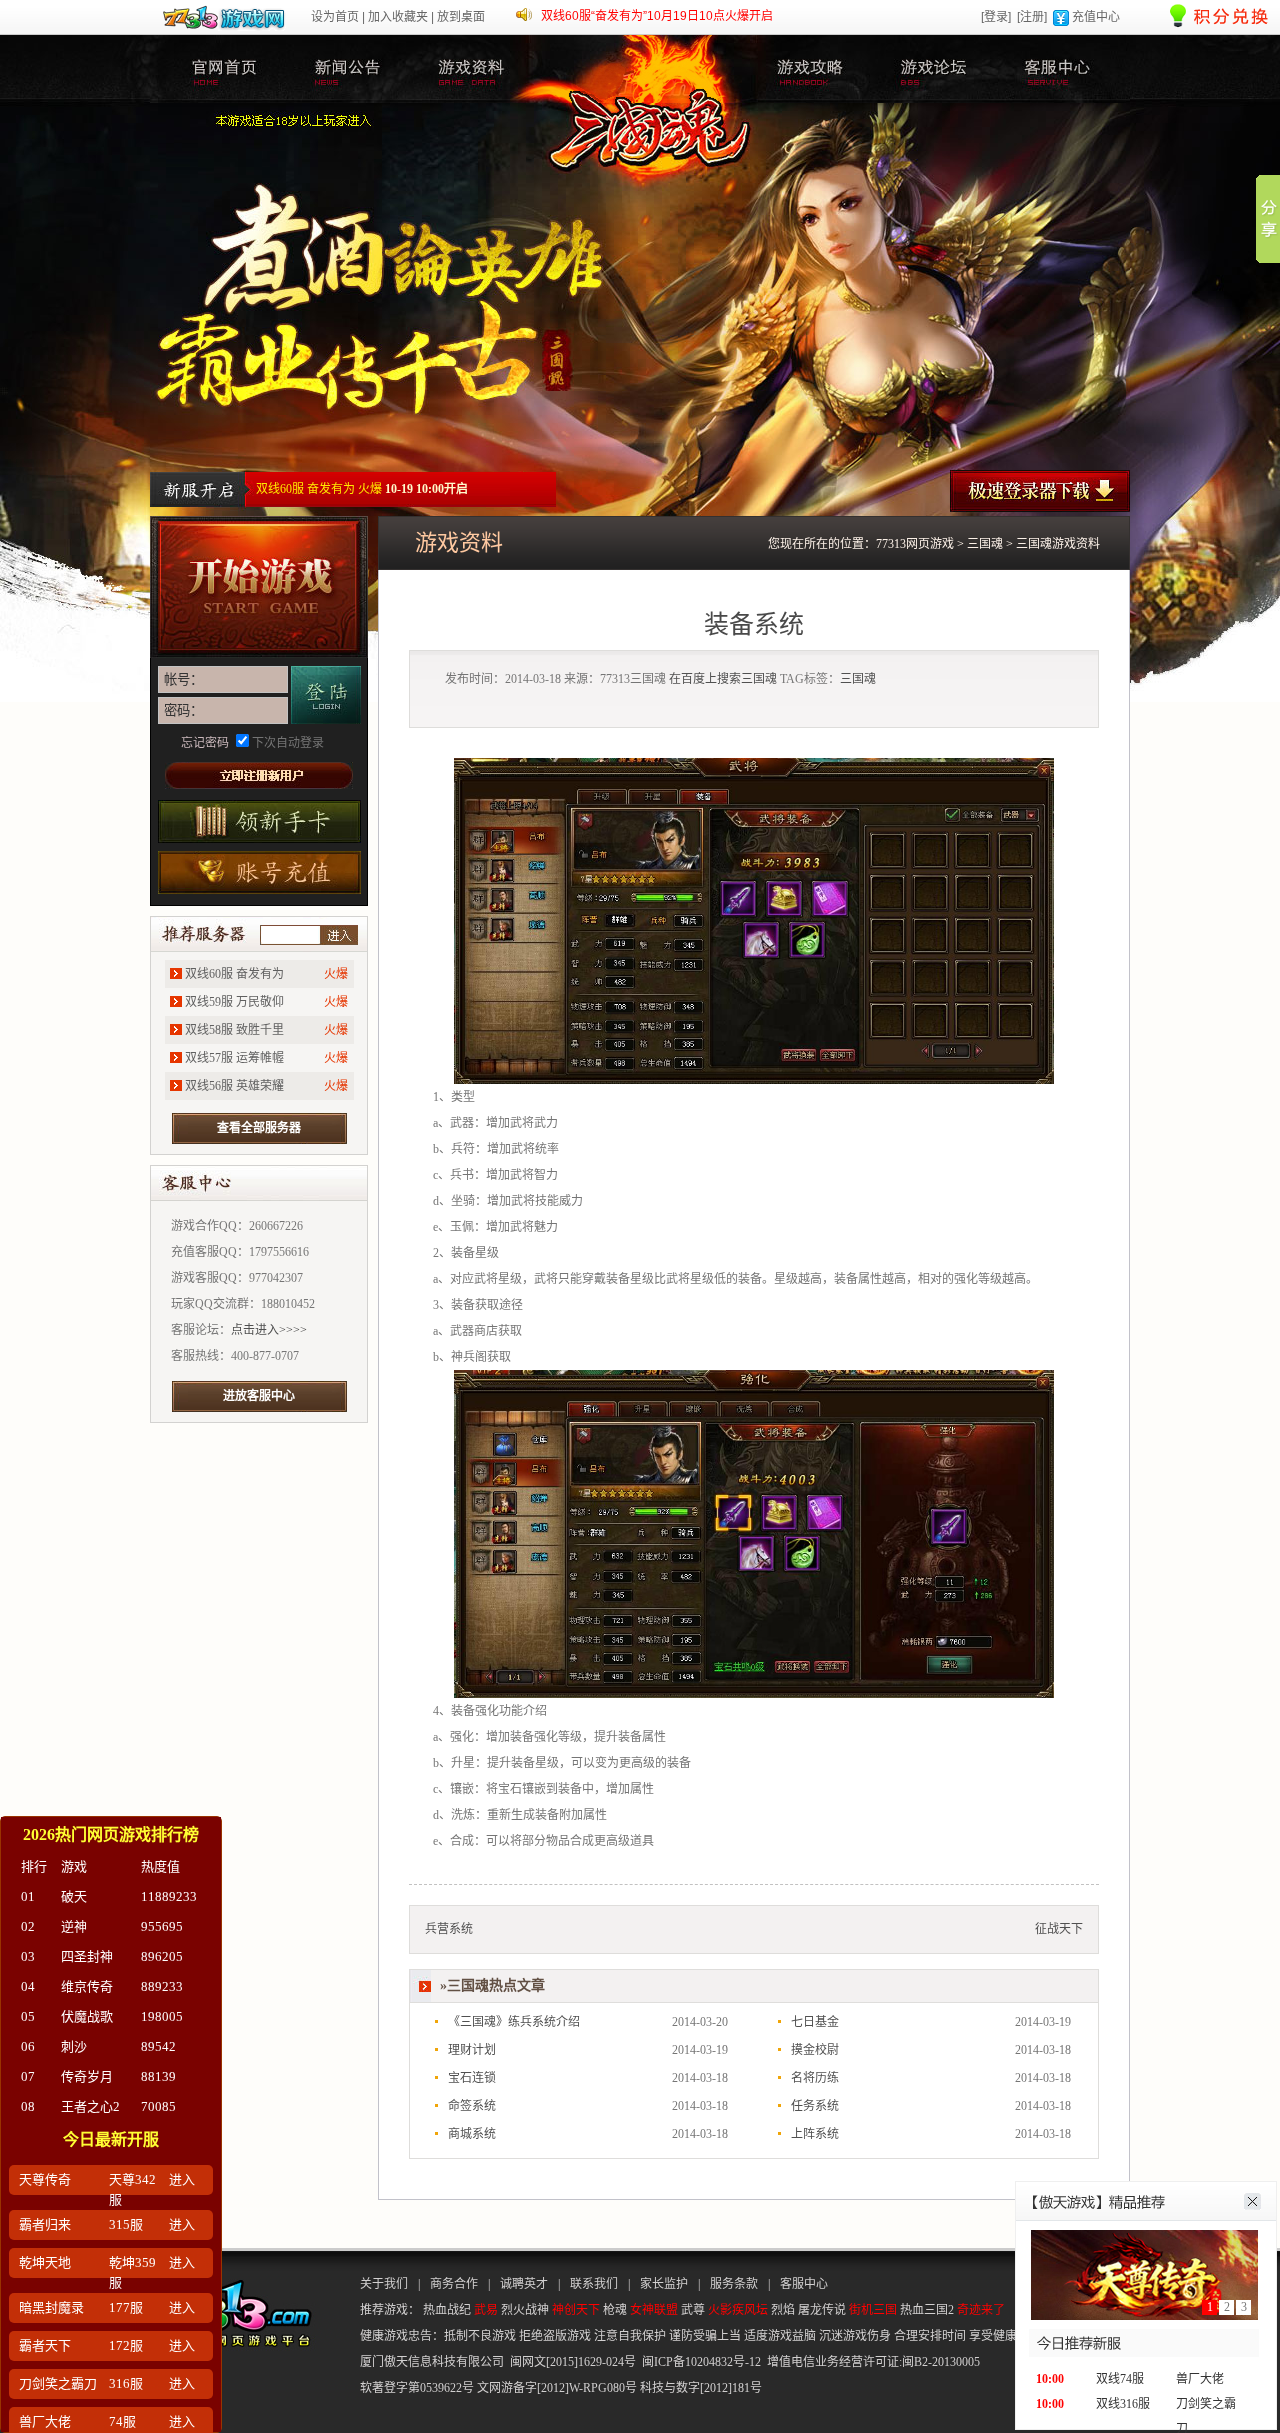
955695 (162, 1926)
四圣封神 (87, 1956)
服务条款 (734, 2284)
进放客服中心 (259, 1396)
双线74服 (1120, 2379)
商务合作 (454, 2284)
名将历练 (815, 2078)
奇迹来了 (981, 2310)
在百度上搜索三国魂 (723, 679)
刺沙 (74, 2046)
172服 (126, 2345)
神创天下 (576, 2310)
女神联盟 (654, 2310)
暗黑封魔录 (51, 2307)
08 (28, 2106)
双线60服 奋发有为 (234, 974)
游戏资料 (471, 69)
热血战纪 (447, 2310)
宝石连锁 (472, 2078)
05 (28, 2016)
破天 (74, 1896)
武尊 (693, 2310)
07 (28, 2076)
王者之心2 (90, 2106)
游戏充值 (259, 872)
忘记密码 (205, 743)
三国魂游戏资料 (1058, 544)
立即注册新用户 (259, 775)
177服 (126, 2307)
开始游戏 (259, 587)
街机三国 (873, 2310)
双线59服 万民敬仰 (234, 1002)
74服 (122, 2421)
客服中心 (1056, 69)
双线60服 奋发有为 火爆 (319, 489)
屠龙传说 (822, 2310)
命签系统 (472, 2106)
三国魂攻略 (810, 69)
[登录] (996, 17)
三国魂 (225, 69)
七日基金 (815, 2022)
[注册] (1032, 17)
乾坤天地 (45, 2262)
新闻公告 (348, 69)
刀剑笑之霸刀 (58, 2383)
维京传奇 (87, 1986)
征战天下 (1059, 1929)
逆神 (74, 1926)
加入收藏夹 (398, 17)
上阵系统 (815, 2134)
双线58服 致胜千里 (234, 1030)
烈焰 (783, 2310)
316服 (126, 2383)
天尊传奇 (45, 2179)
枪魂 (615, 2310)
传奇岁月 (87, 2076)
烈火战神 (525, 2310)
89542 (158, 2046)
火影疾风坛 (738, 2310)
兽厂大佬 (1200, 2379)
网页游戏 (930, 544)
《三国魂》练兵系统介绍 (514, 2022)
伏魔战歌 (87, 2016)
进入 (339, 935)
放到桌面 (461, 17)
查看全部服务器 (259, 1128)
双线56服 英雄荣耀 (234, 1086)
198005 (162, 2016)
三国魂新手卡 (259, 821)
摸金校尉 (815, 2050)
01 (28, 1896)
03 (28, 1956)
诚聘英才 (524, 2284)
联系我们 (594, 2284)
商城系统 (472, 2134)
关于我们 (384, 2284)
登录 (326, 695)
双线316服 (1123, 2404)
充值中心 (1096, 17)
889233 (162, 1986)
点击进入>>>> (269, 1330)
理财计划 (472, 2050)
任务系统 (815, 2106)
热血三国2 (927, 2310)
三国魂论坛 (933, 69)
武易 (486, 2310)
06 (28, 2046)
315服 (126, 2224)
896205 (162, 1956)
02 (28, 1926)
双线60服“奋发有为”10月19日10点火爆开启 (657, 16)
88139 (158, 2076)
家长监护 (664, 2284)
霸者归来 (45, 2224)
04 (28, 1986)
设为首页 (335, 17)
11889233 (169, 1896)
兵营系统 (449, 1929)
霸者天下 (45, 2345)
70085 (158, 2106)
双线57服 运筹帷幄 (234, 1058)
